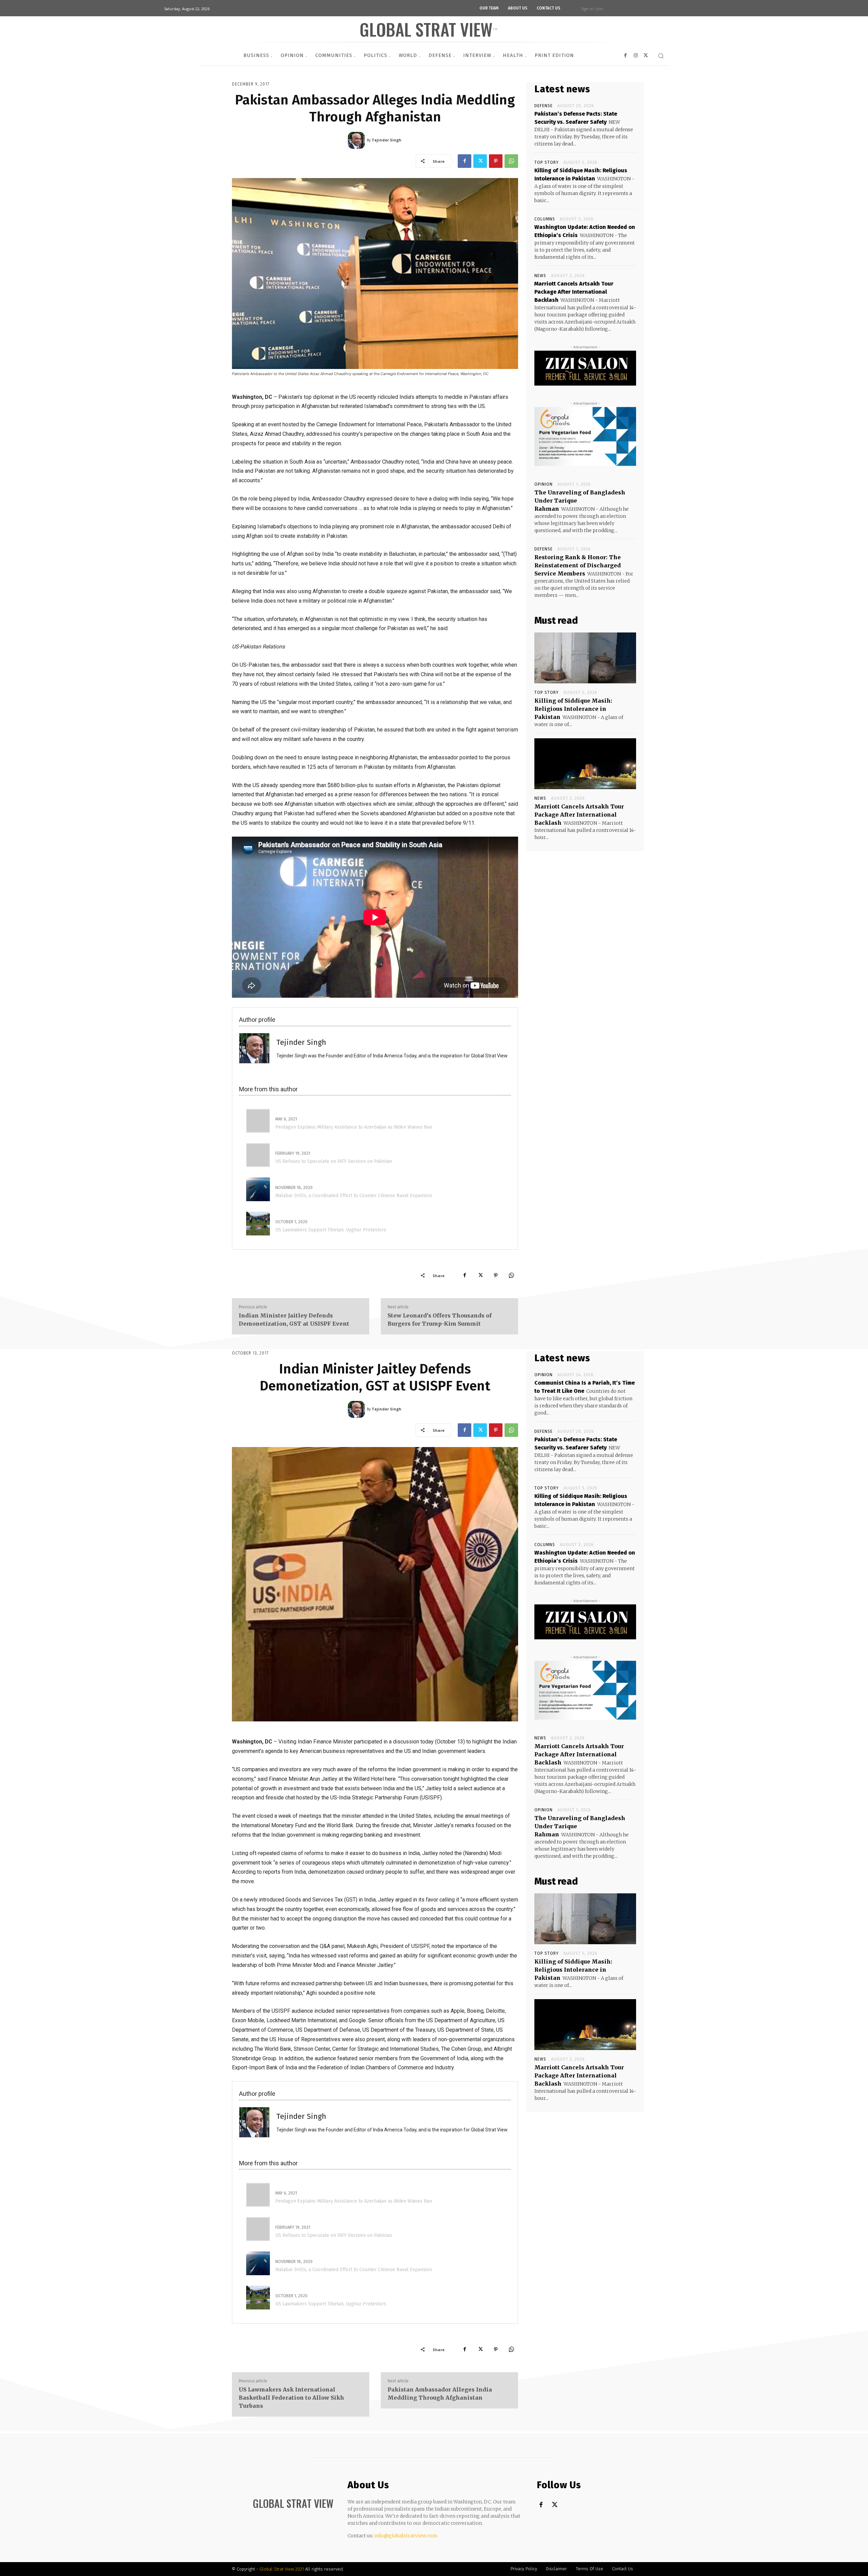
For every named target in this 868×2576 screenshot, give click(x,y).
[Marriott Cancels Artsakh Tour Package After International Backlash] (585, 764)
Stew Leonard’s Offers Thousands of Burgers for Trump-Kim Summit (440, 1320)
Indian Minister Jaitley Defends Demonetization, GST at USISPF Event (294, 1320)
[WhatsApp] (511, 161)
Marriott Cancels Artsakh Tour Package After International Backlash (574, 292)
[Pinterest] (496, 161)
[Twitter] (480, 161)
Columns (545, 219)
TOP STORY (547, 162)
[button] (661, 56)
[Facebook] (465, 161)
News (540, 276)
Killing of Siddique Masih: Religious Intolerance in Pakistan (573, 709)
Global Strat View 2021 (282, 2569)
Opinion (544, 484)
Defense (544, 106)
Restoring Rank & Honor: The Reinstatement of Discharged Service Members (578, 565)
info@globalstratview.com (406, 2536)
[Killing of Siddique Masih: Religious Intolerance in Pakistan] (585, 658)
